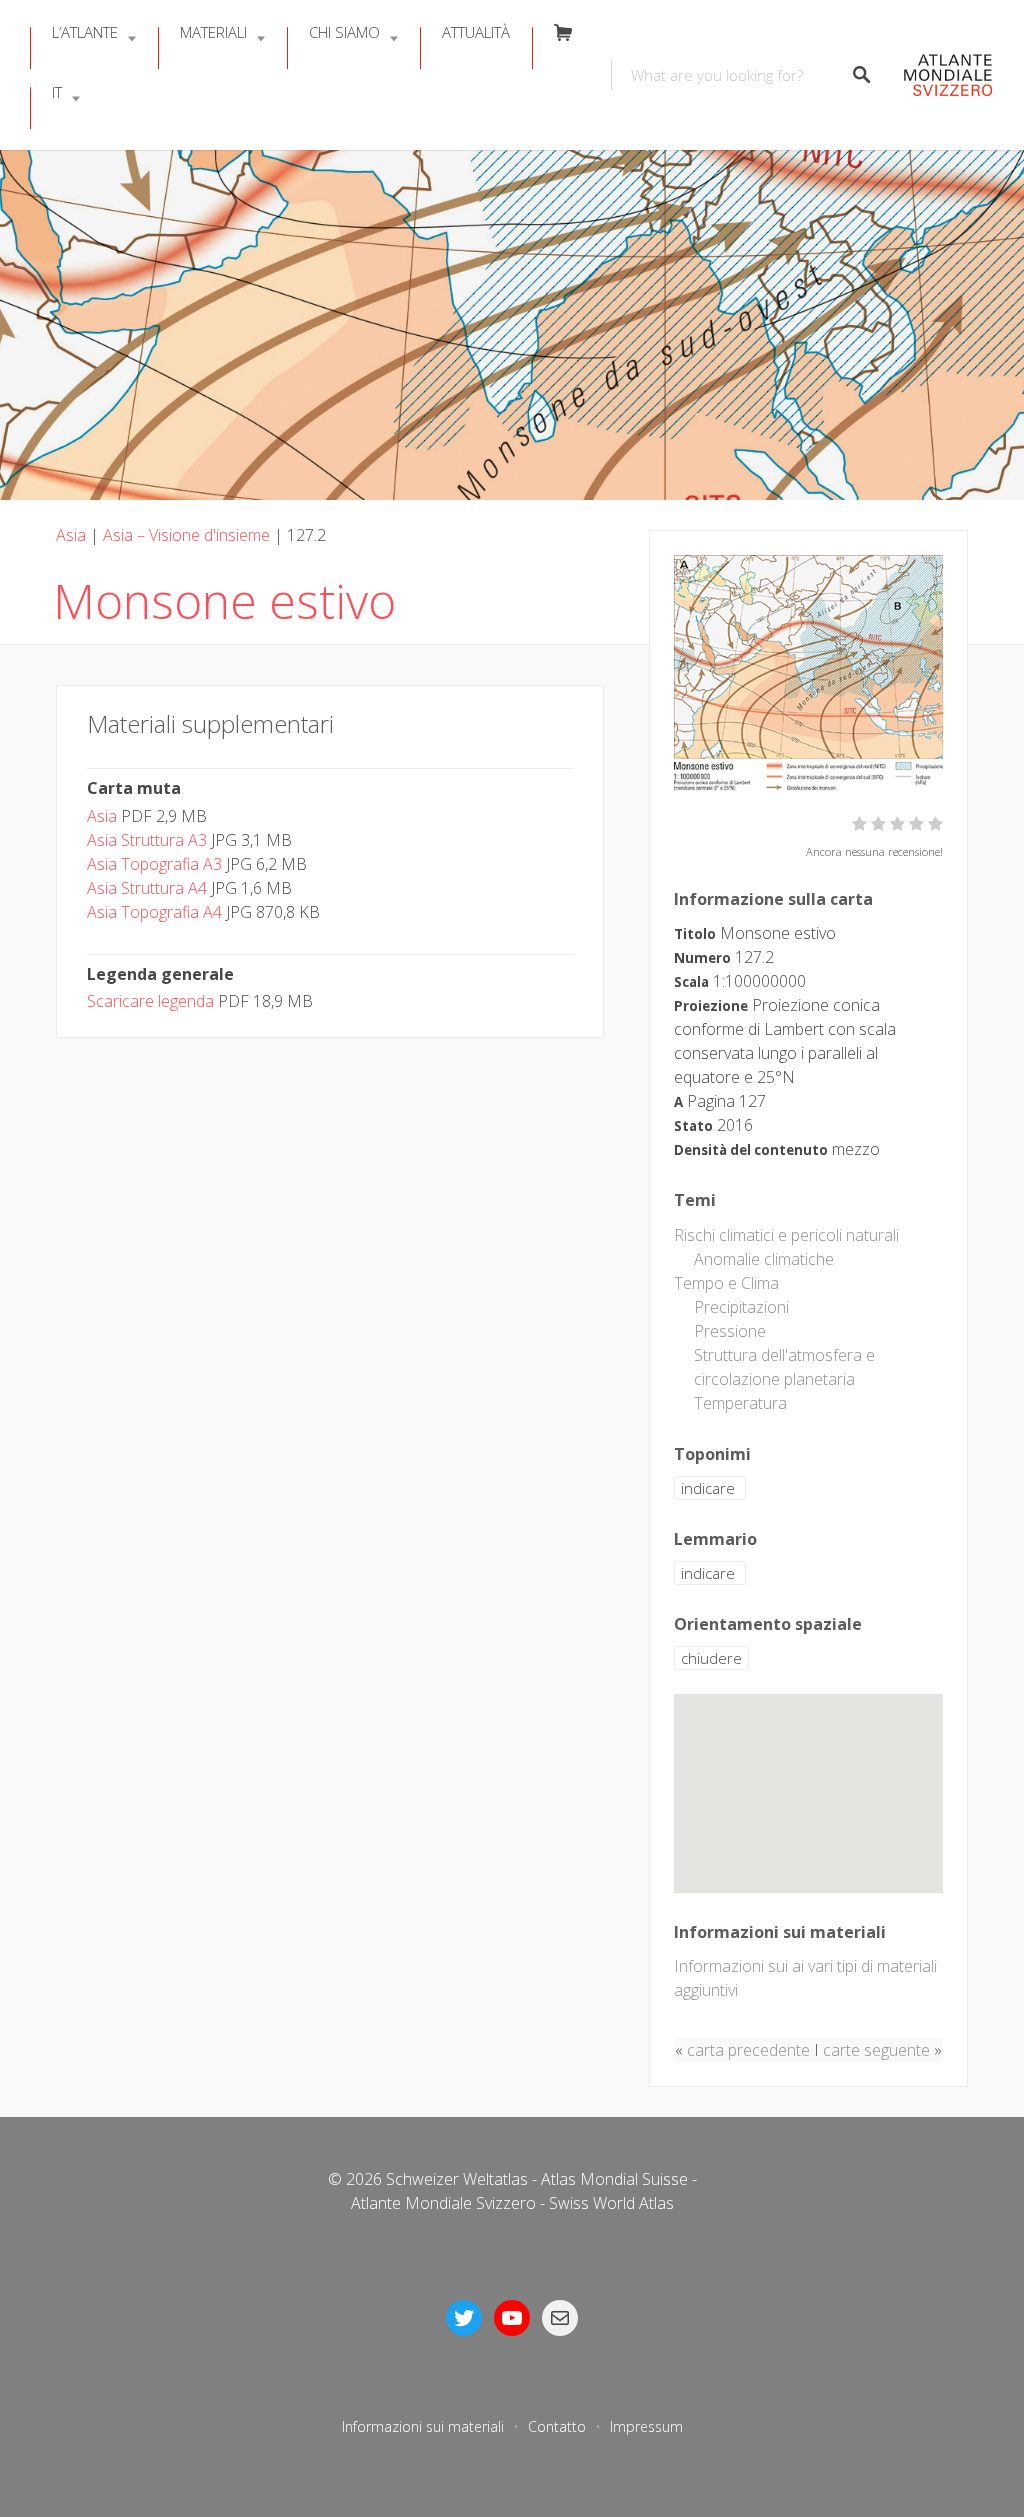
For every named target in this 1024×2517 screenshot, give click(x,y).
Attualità (476, 32)
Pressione (730, 1331)
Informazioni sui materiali (423, 2426)
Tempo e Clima (726, 1283)
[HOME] (942, 75)
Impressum (646, 2426)
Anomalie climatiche (764, 1259)
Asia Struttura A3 (147, 840)
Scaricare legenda (150, 1001)
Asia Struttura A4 (147, 888)
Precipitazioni (741, 1307)
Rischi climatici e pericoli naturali (786, 1235)
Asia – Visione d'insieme (186, 535)
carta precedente (748, 2050)
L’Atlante (85, 32)
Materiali (213, 32)
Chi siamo (344, 32)
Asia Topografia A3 (154, 864)
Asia (71, 535)
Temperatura (740, 1403)
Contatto (557, 2426)
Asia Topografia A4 (154, 912)
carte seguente (876, 2050)
